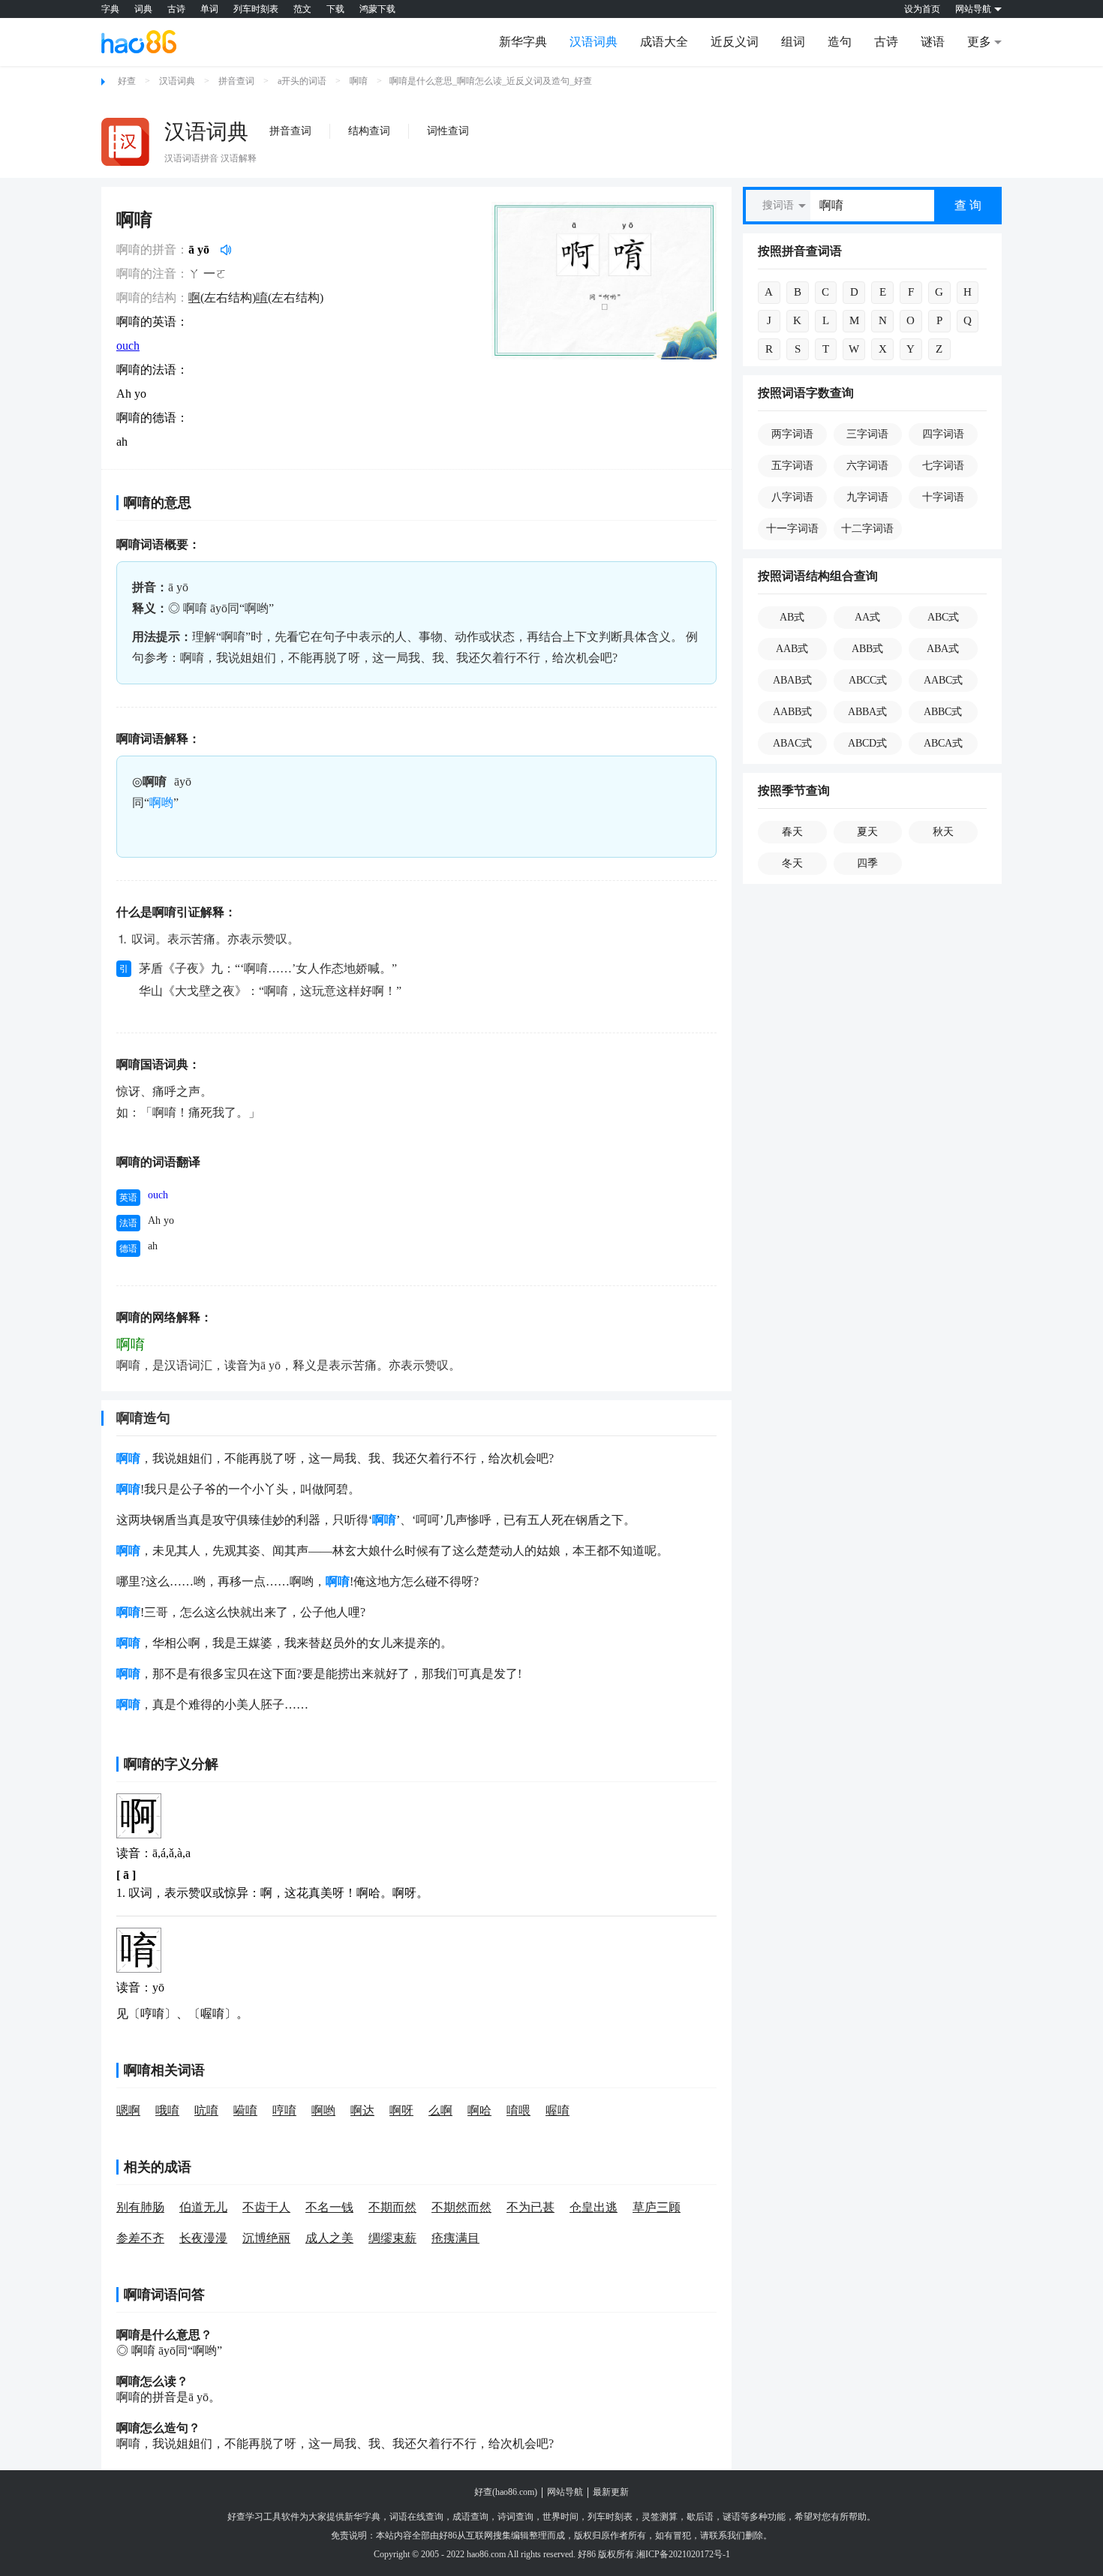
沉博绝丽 (266, 2238)
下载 (335, 9)
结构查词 (369, 131)
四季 (867, 863)
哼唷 (284, 2110)
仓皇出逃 (594, 2207)
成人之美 (329, 2238)
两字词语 (792, 434)
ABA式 (943, 649)
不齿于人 (266, 2207)
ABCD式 (867, 743)
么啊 (440, 2110)
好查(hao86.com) (506, 2492)
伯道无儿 (203, 2207)
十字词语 (943, 497)
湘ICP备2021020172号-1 (683, 2554)
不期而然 (392, 2207)
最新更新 (611, 2492)
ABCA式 (943, 743)
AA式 (867, 617)
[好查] (139, 41)
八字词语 (792, 497)
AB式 (792, 617)
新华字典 (523, 42)
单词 (209, 9)
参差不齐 (140, 2238)
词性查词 (448, 131)
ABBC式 (943, 712)
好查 (127, 81)
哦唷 (167, 2110)
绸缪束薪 (392, 2238)
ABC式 (943, 617)
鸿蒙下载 (377, 9)
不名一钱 (329, 2207)
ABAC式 (792, 743)
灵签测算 (660, 2517)
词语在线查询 (416, 2517)
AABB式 (792, 712)
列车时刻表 (256, 9)
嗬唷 (245, 2110)
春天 (792, 832)
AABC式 (943, 680)
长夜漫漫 (203, 2238)
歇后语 (700, 2517)
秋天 (943, 832)
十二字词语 (867, 529)
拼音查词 (236, 81)
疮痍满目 (455, 2238)
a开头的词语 (302, 81)
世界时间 (561, 2517)
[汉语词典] (125, 142)
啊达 (362, 2110)
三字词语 (867, 434)
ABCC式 (868, 680)
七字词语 (943, 466)
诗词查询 (515, 2517)
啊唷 (359, 81)
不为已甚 (530, 2207)
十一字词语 (792, 529)
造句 (840, 42)
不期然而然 (461, 2207)
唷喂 (518, 2110)
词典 (143, 9)
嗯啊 (128, 2110)
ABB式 (867, 649)
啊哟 (161, 803)
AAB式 (792, 649)
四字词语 (943, 434)
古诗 (176, 9)
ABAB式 (792, 680)
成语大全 (664, 42)
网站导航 (565, 2492)
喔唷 (558, 2110)
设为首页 (922, 9)
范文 (302, 9)
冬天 (792, 863)
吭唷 (206, 2110)
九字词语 (867, 497)
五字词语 (792, 466)
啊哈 (479, 2110)
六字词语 (867, 466)
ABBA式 (867, 712)
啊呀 (401, 2110)
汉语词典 (594, 42)
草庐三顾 (657, 2207)
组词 (793, 42)
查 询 (968, 205)
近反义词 (735, 42)
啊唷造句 (143, 1418)
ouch (128, 346)
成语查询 (470, 2517)
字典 (110, 9)
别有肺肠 (140, 2207)
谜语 (933, 42)
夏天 (867, 832)
